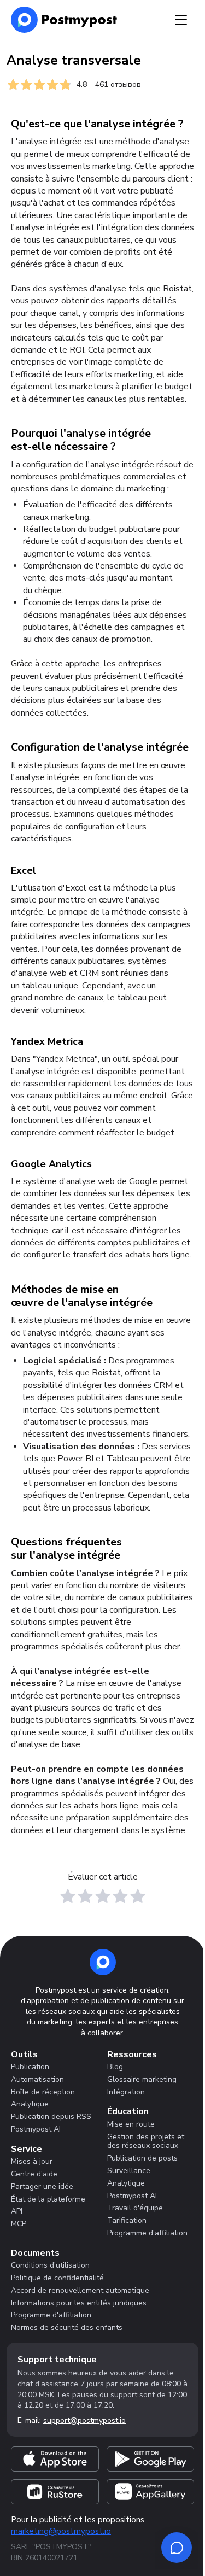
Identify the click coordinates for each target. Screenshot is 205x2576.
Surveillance (129, 2171)
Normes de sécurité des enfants (67, 2328)
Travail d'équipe (135, 2208)
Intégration (126, 2092)
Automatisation (37, 2079)
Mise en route (131, 2124)
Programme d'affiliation (147, 2233)
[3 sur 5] (103, 1896)
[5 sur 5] (138, 1896)
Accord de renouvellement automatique (80, 2290)
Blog (115, 2067)
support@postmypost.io (84, 2420)
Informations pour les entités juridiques (79, 2303)
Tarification (127, 2220)
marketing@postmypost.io (61, 2531)
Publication (30, 2067)
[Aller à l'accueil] (103, 1962)
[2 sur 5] (85, 1896)
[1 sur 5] (68, 1896)
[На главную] (64, 20)
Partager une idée (42, 2186)
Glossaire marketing (142, 2079)
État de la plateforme (48, 2199)
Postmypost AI (36, 2129)
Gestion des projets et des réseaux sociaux (146, 2141)
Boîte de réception (43, 2092)
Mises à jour (32, 2161)
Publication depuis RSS (51, 2117)
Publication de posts (142, 2158)
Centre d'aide (34, 2174)
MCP (19, 2224)
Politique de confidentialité (57, 2278)
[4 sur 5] (120, 1896)
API (17, 2211)
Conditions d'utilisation (50, 2265)
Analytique (30, 2104)
